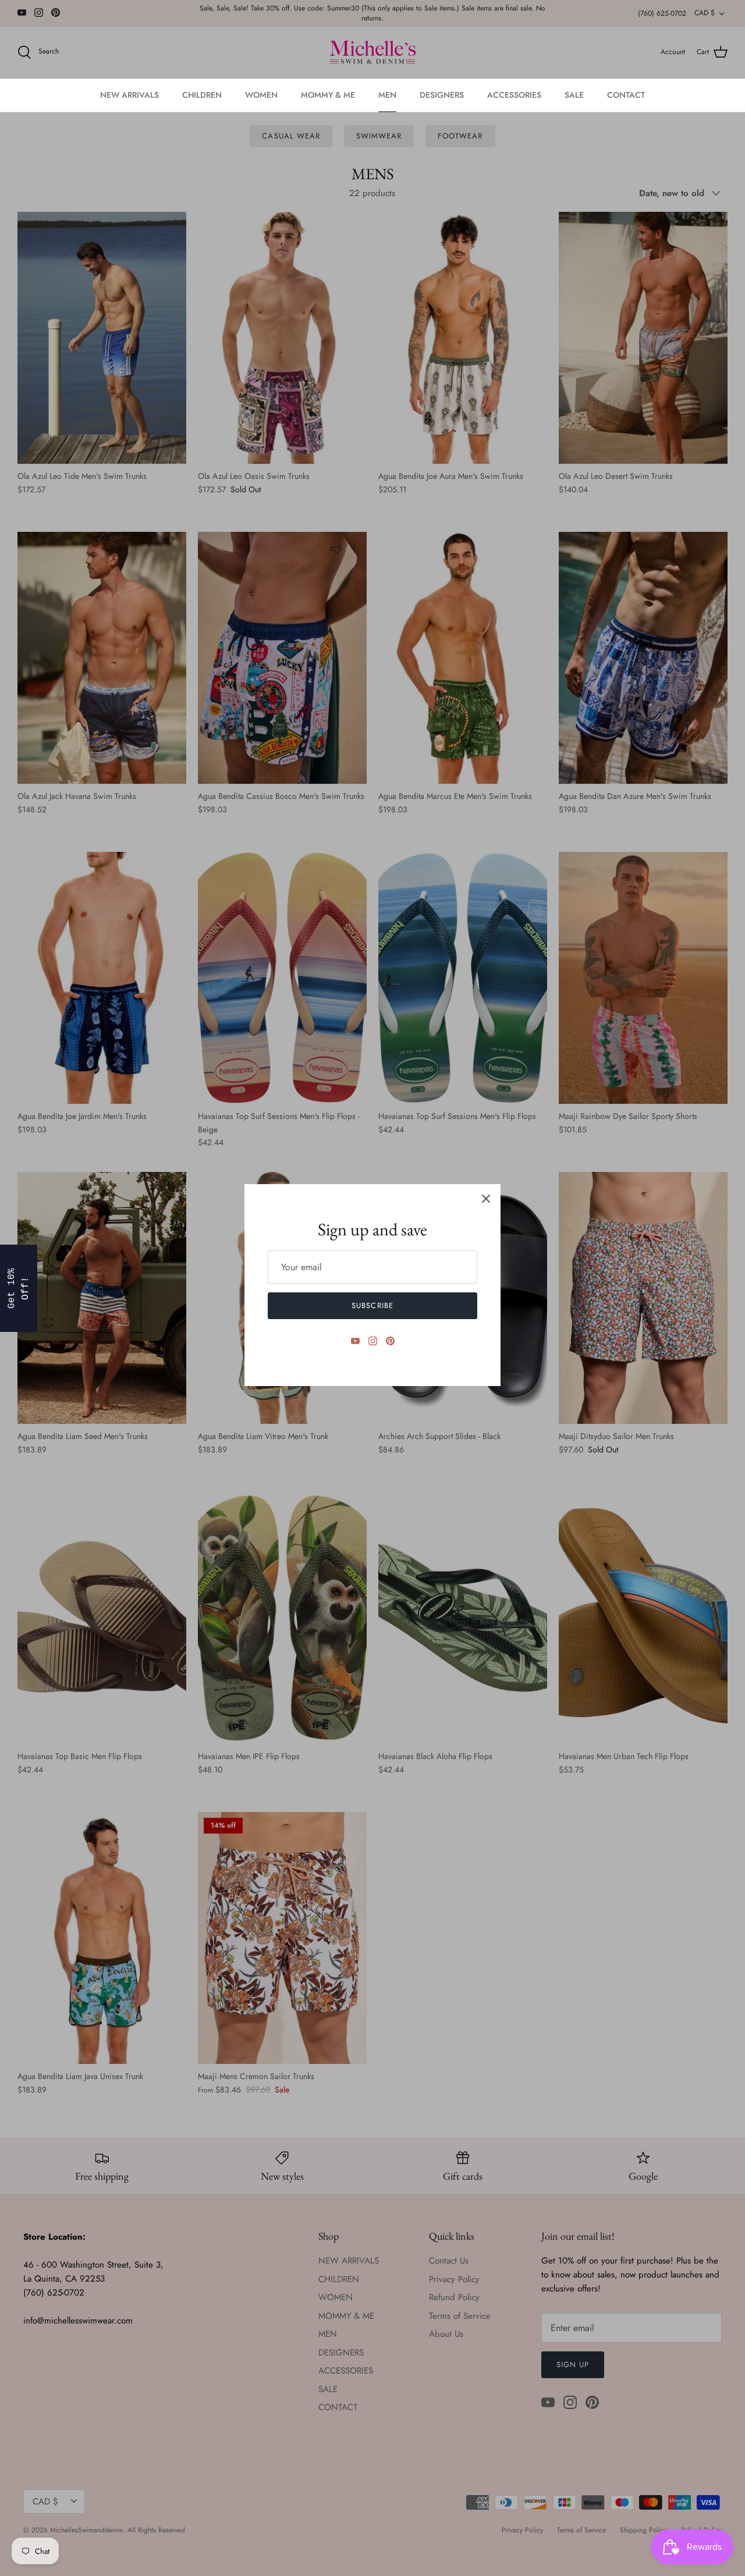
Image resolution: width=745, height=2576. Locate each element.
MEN (387, 95)
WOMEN (261, 95)
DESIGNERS (442, 95)
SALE (574, 95)
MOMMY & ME (328, 95)
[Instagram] (373, 1341)
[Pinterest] (390, 1341)
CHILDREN (202, 95)
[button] (12, 1288)
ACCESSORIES (514, 95)
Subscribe (372, 1305)
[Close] (486, 1199)
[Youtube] (355, 1341)
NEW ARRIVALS (130, 95)
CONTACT (626, 95)
